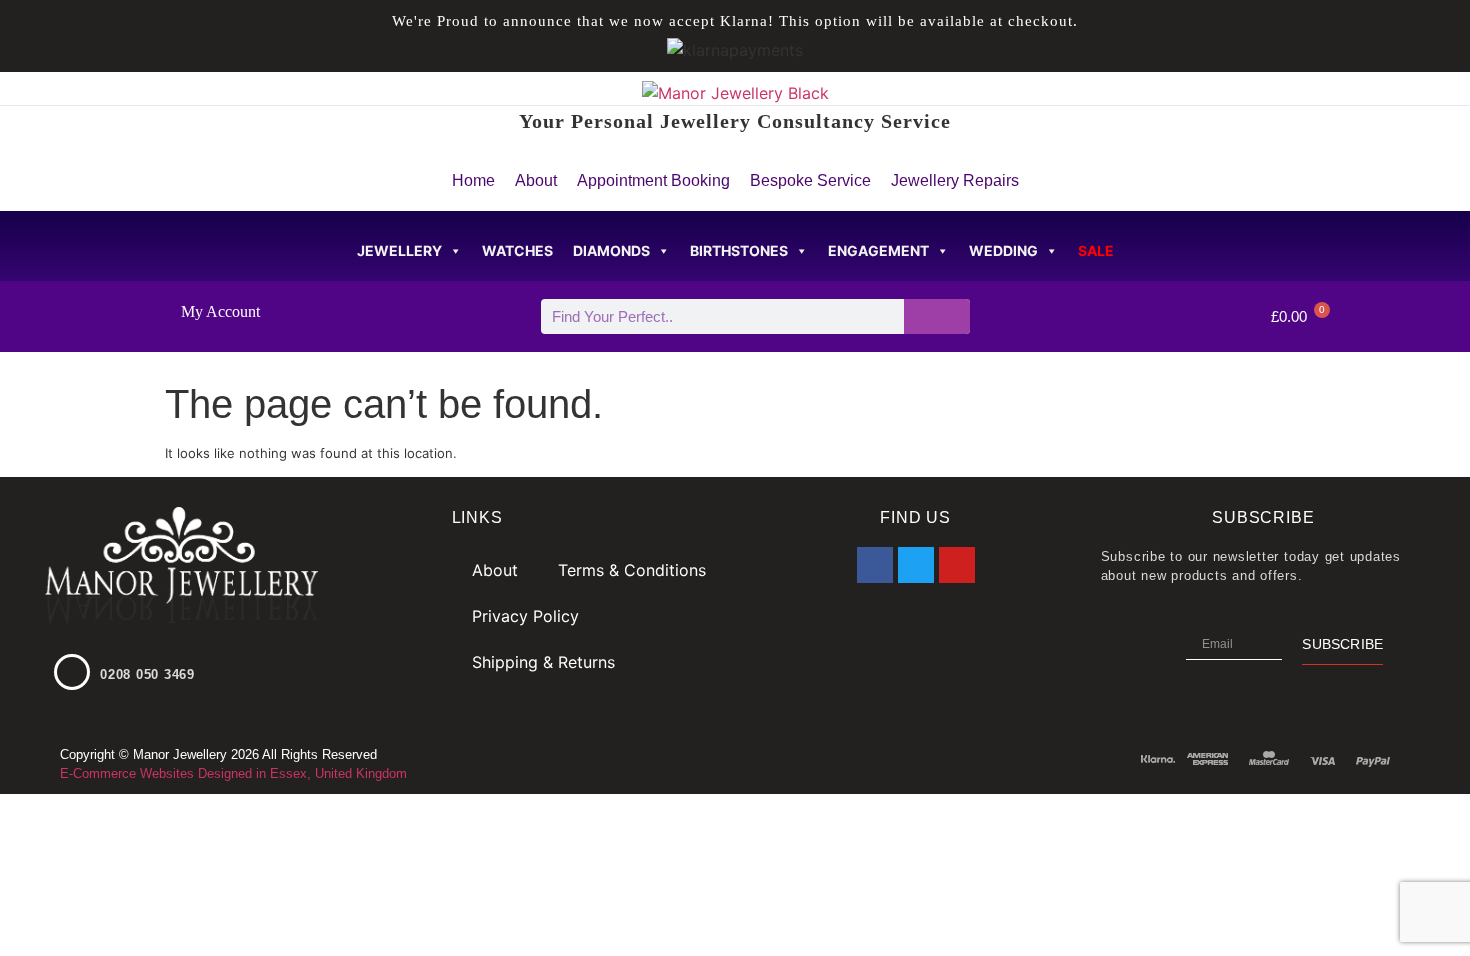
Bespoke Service (810, 180)
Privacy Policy (525, 616)
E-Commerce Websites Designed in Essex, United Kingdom (233, 773)
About (536, 180)
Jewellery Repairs (955, 180)
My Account (220, 311)
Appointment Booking (653, 180)
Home (473, 180)
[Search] (937, 316)
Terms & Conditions (632, 570)
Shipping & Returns (543, 662)
